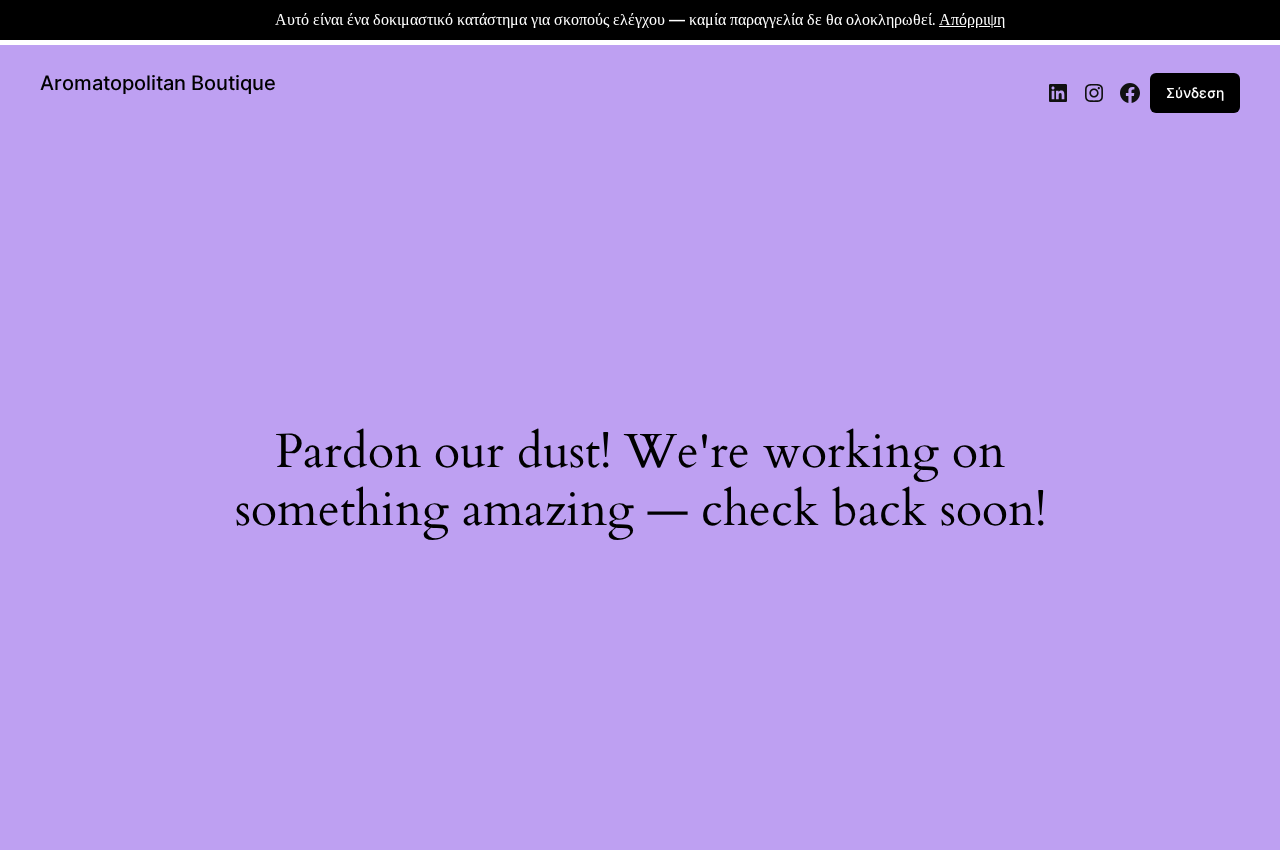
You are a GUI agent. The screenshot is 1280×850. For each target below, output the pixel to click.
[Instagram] (1094, 93)
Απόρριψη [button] (972, 19)
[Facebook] (1130, 93)
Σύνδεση (1195, 92)
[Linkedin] (1058, 93)
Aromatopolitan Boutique (158, 83)
